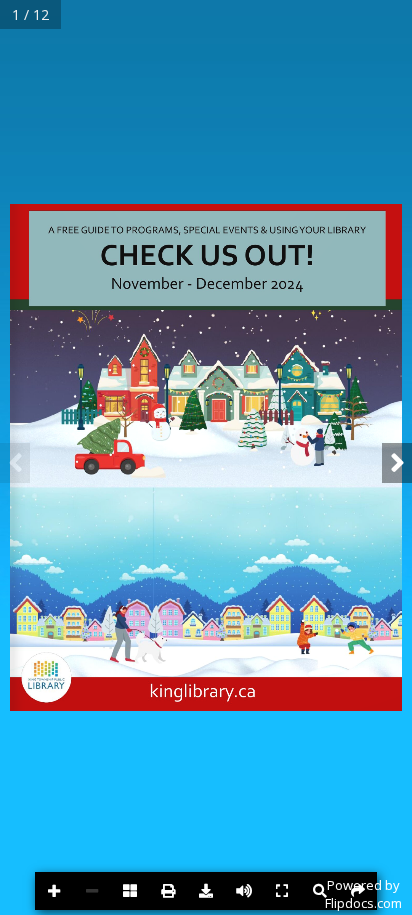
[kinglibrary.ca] (208, 690)
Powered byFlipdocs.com (363, 894)
